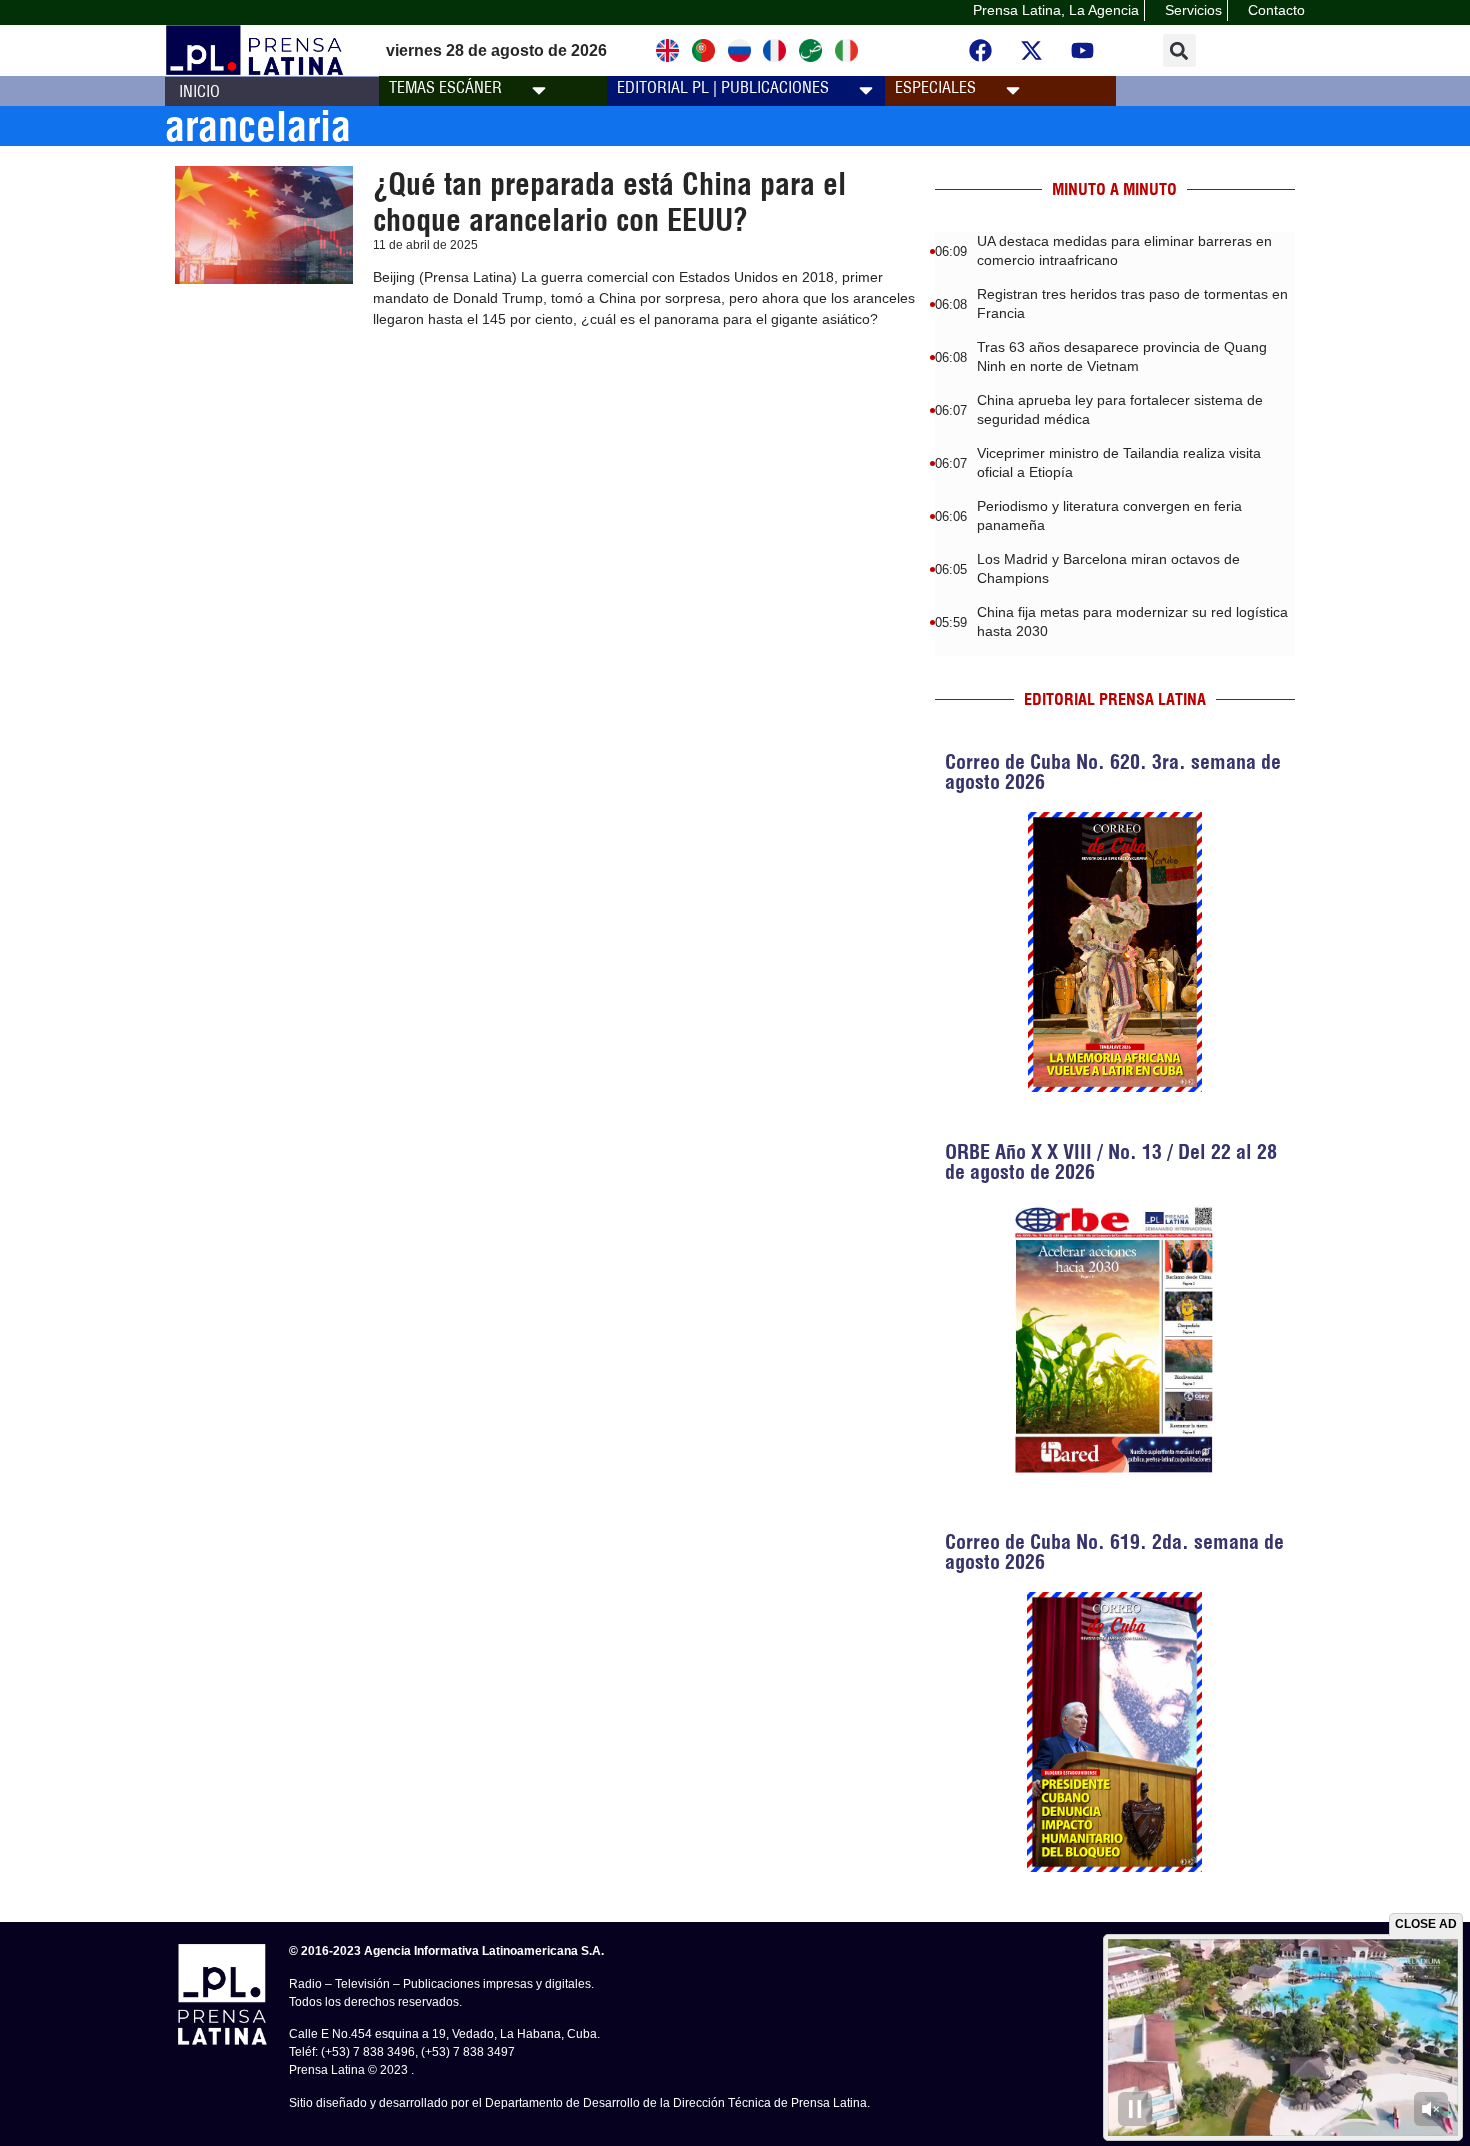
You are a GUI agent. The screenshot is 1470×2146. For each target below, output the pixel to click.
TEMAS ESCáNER (445, 87)
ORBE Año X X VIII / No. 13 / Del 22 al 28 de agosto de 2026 (1111, 1161)
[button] (1179, 50)
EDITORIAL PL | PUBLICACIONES (723, 87)
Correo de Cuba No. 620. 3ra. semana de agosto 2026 (1113, 771)
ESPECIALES (935, 87)
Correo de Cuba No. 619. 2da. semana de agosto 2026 (1114, 1551)
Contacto (1276, 10)
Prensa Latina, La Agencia (1056, 10)
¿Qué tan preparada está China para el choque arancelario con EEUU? (609, 202)
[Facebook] (981, 51)
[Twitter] (1032, 51)
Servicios (1193, 10)
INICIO (199, 91)
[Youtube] (1083, 51)
